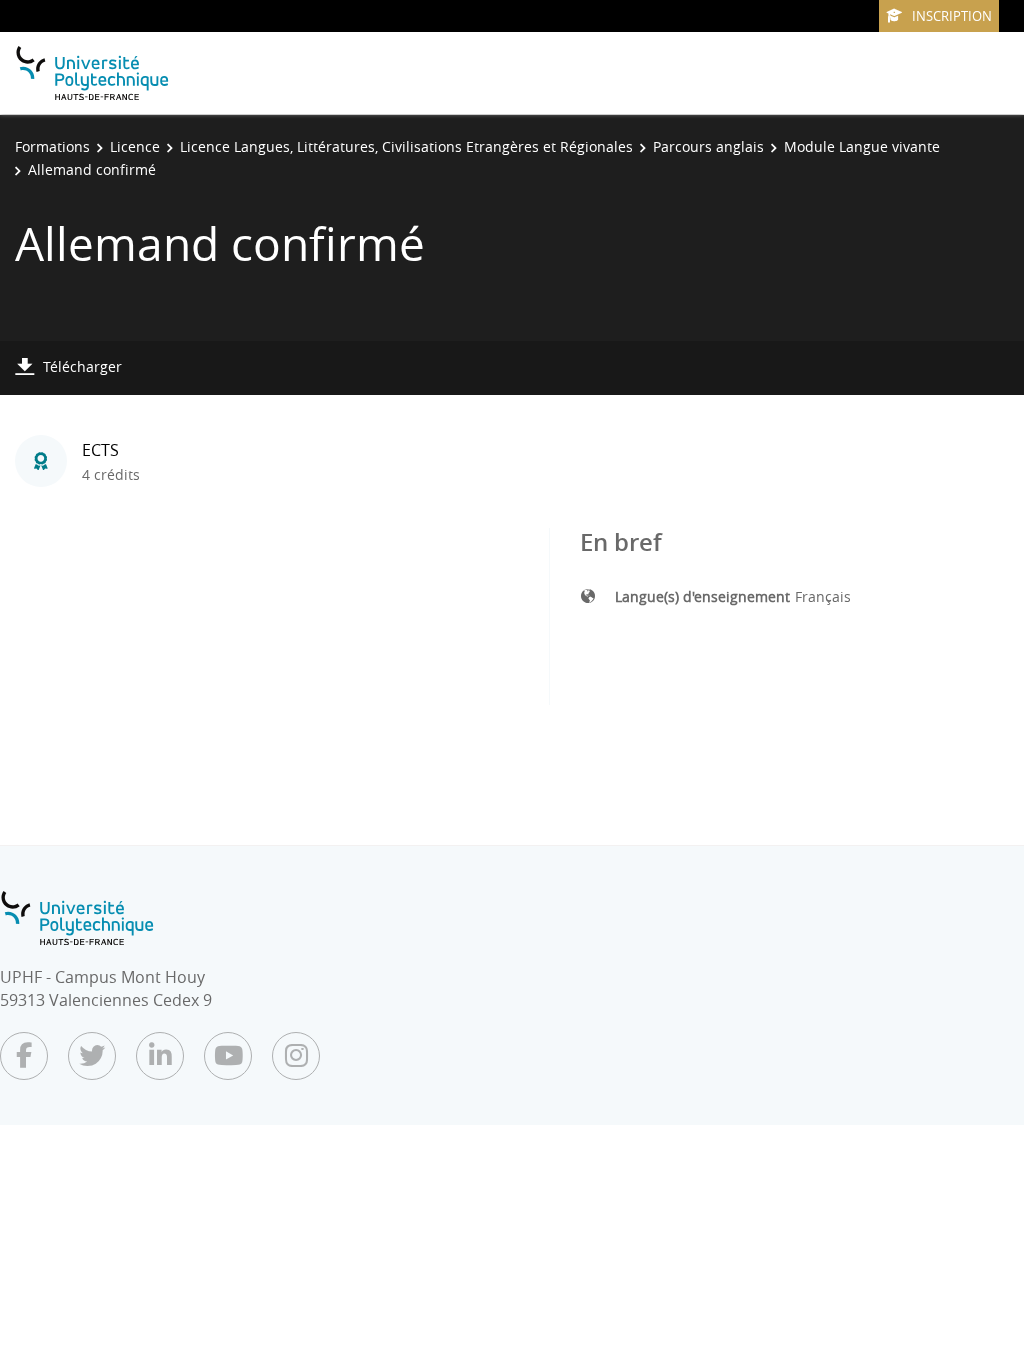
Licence (135, 146)
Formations (52, 146)
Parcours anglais (708, 146)
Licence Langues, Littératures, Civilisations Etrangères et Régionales (406, 146)
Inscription (952, 16)
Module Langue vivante (862, 146)
